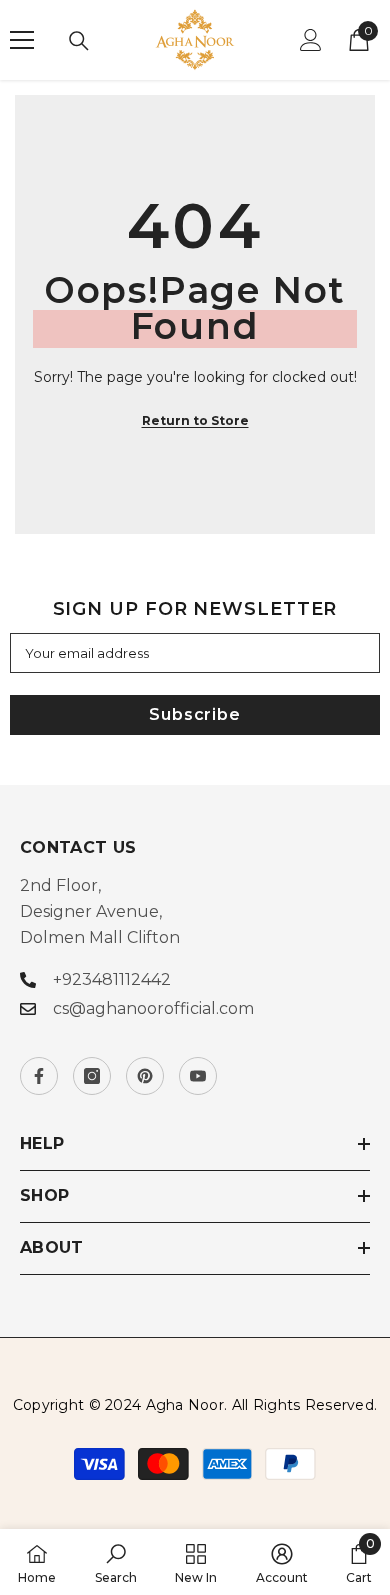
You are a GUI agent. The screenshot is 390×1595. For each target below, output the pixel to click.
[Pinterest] (145, 1076)
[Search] (79, 41)
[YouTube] (198, 1076)
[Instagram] (92, 1076)
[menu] (22, 40)
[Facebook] (39, 1076)
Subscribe (194, 714)
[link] (116, 1562)
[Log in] (311, 40)
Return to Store (195, 420)
